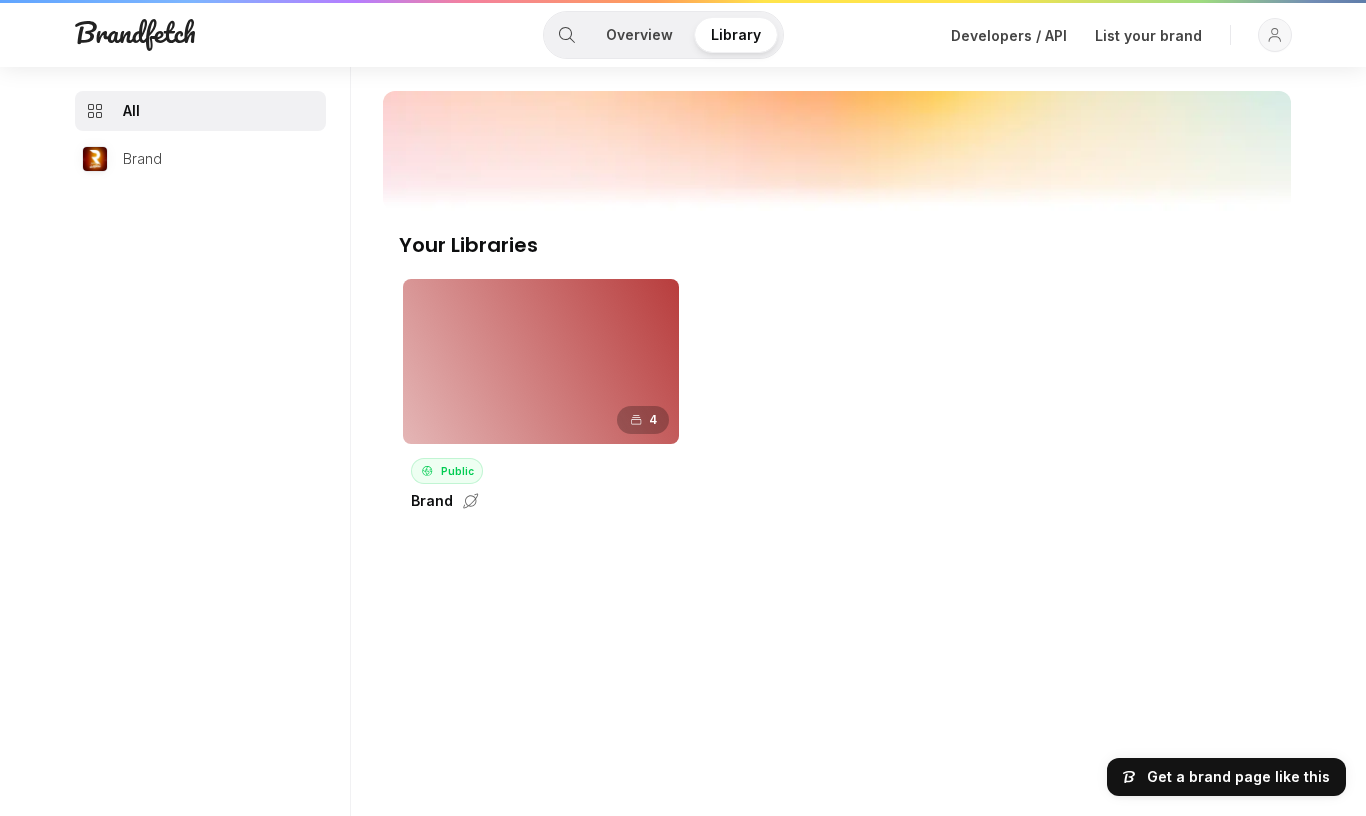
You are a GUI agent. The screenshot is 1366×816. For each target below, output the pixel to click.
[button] (1275, 35)
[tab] (567, 35)
